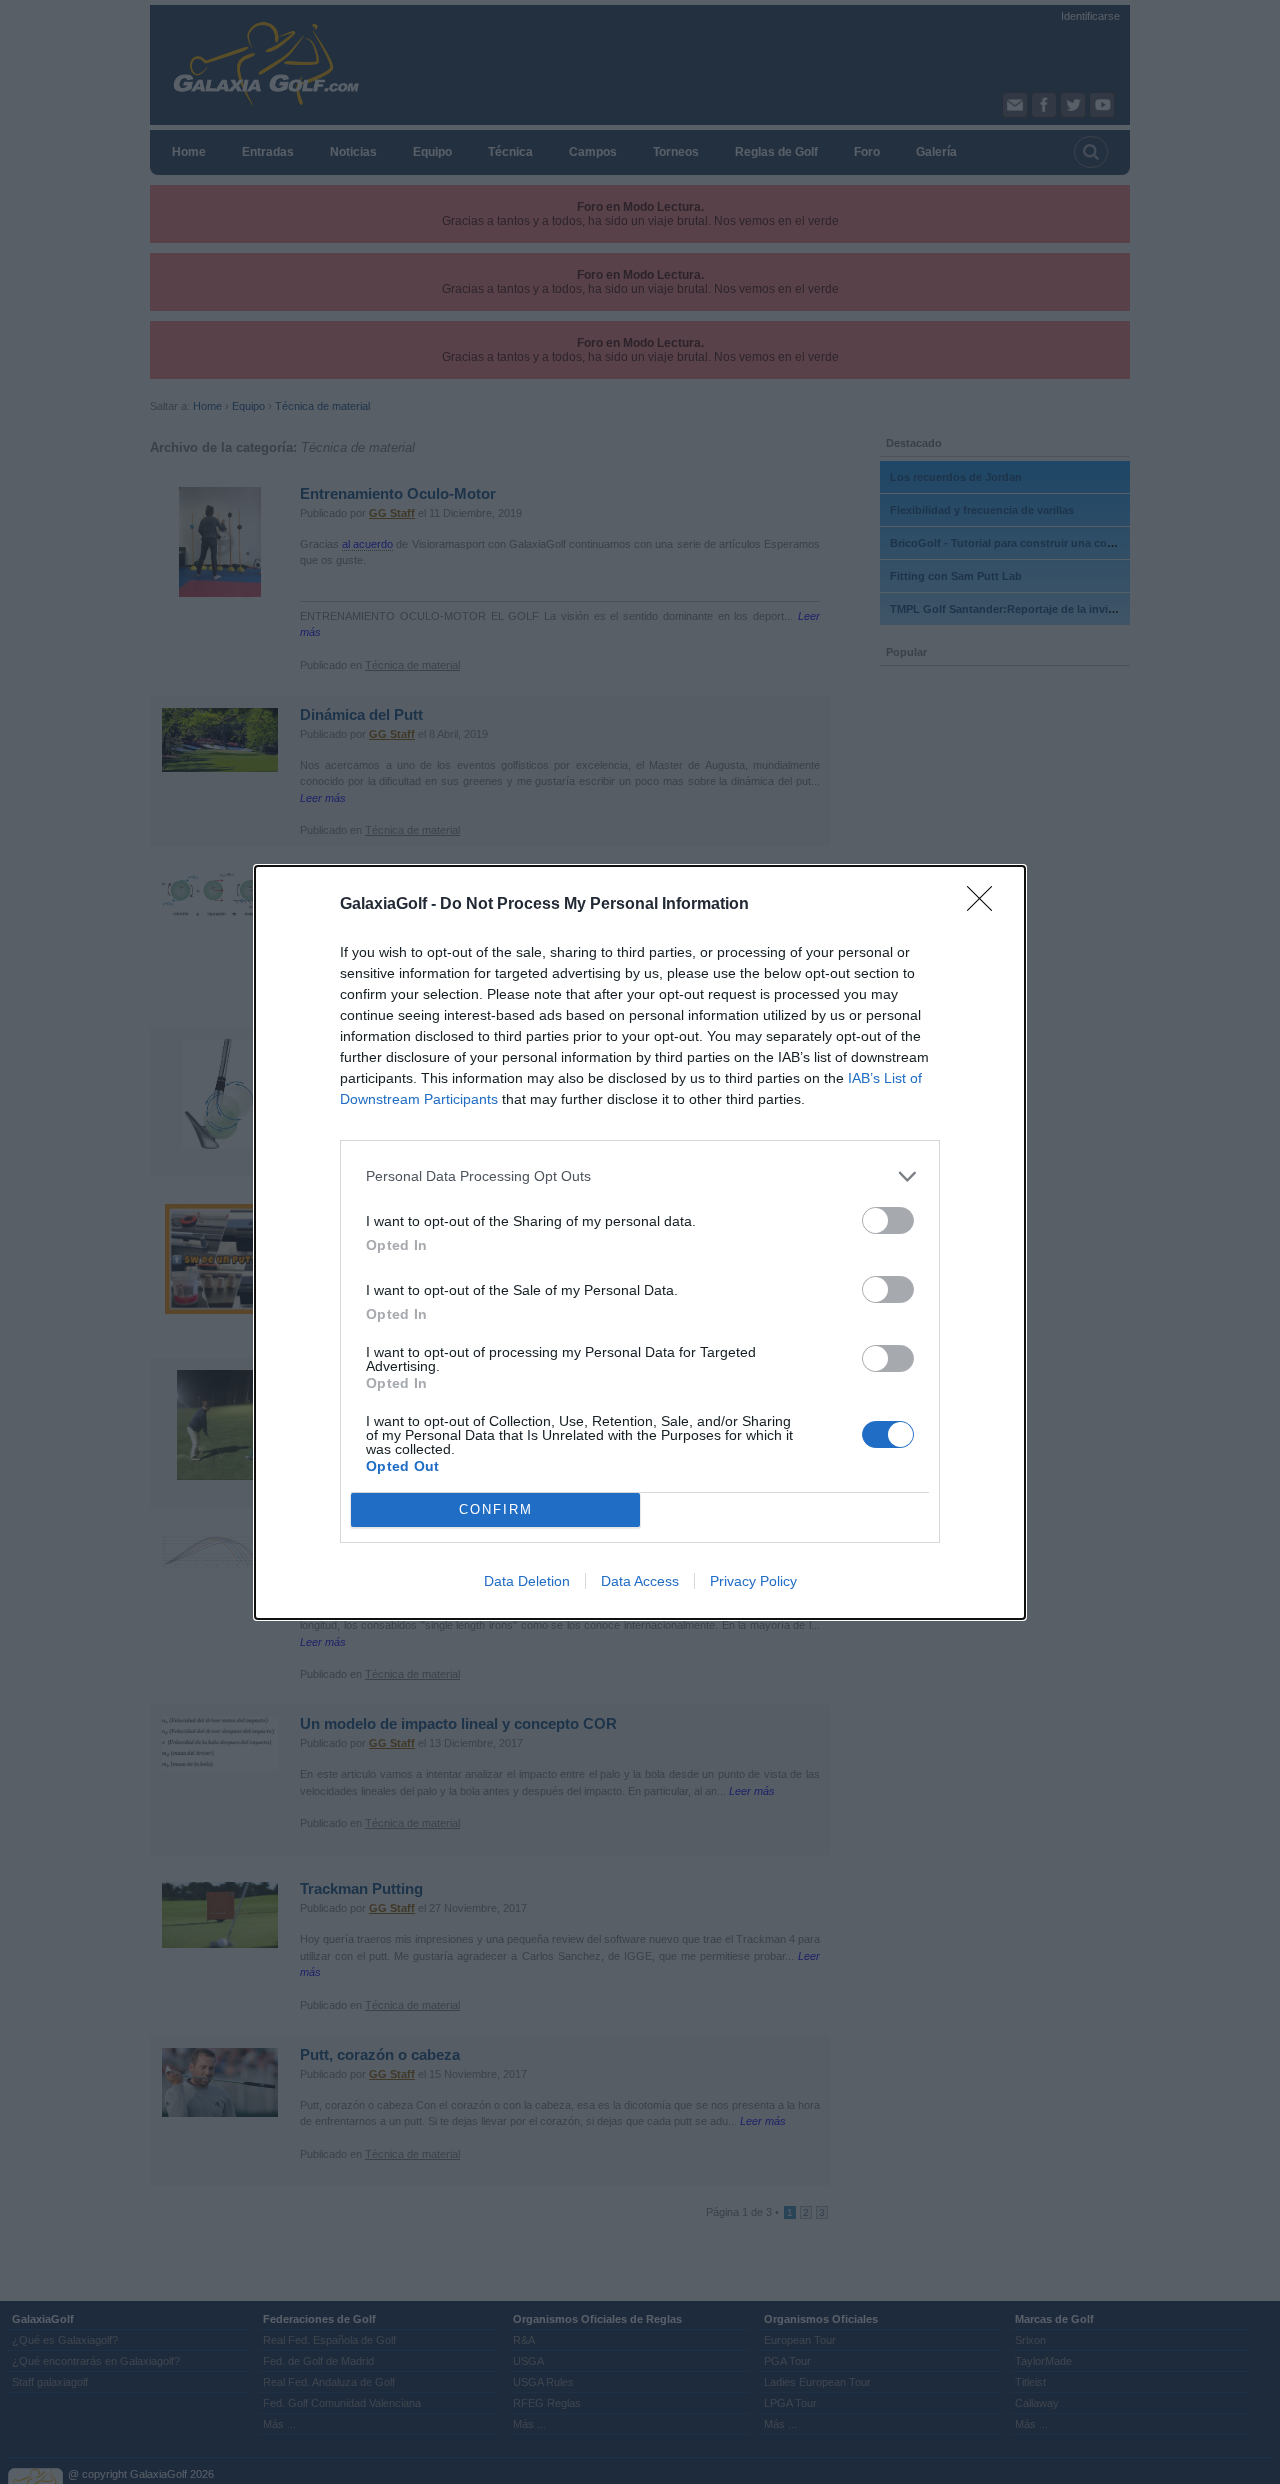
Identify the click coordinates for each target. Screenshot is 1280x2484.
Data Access (640, 1581)
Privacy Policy (753, 1581)
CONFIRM (496, 1509)
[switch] (888, 1220)
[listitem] (640, 1176)
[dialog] (640, 1242)
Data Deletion (527, 1581)
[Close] (986, 905)
